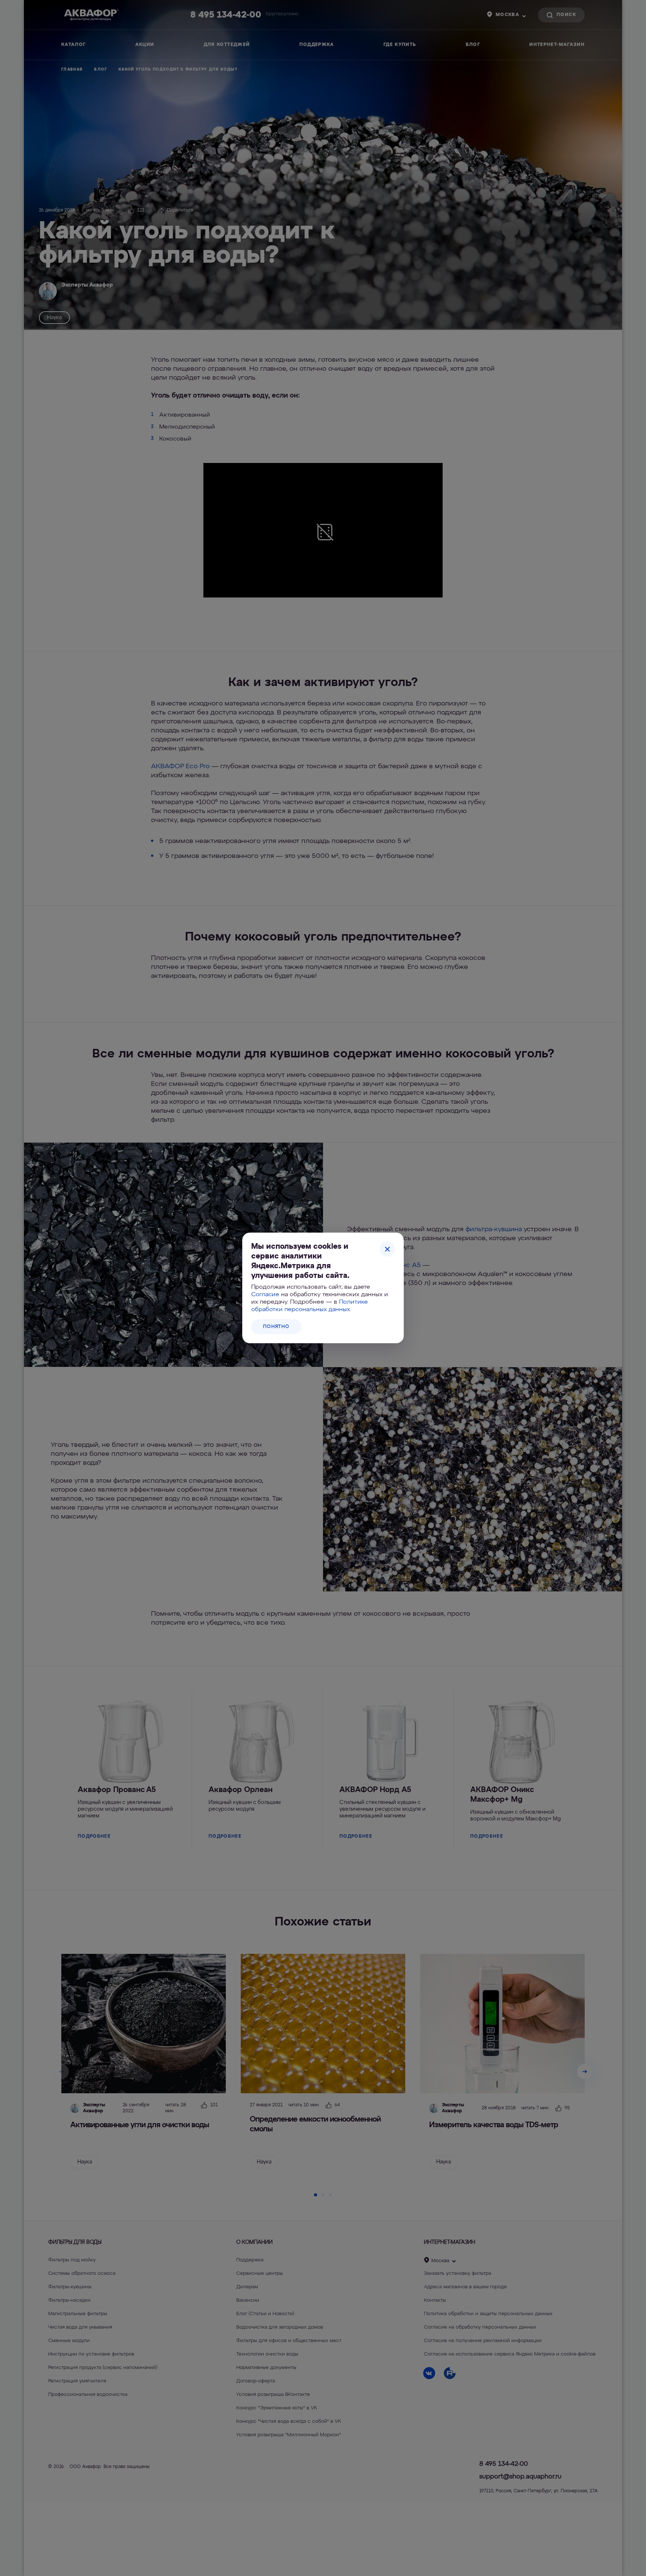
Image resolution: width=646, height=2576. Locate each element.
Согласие (265, 1295)
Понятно (276, 1327)
